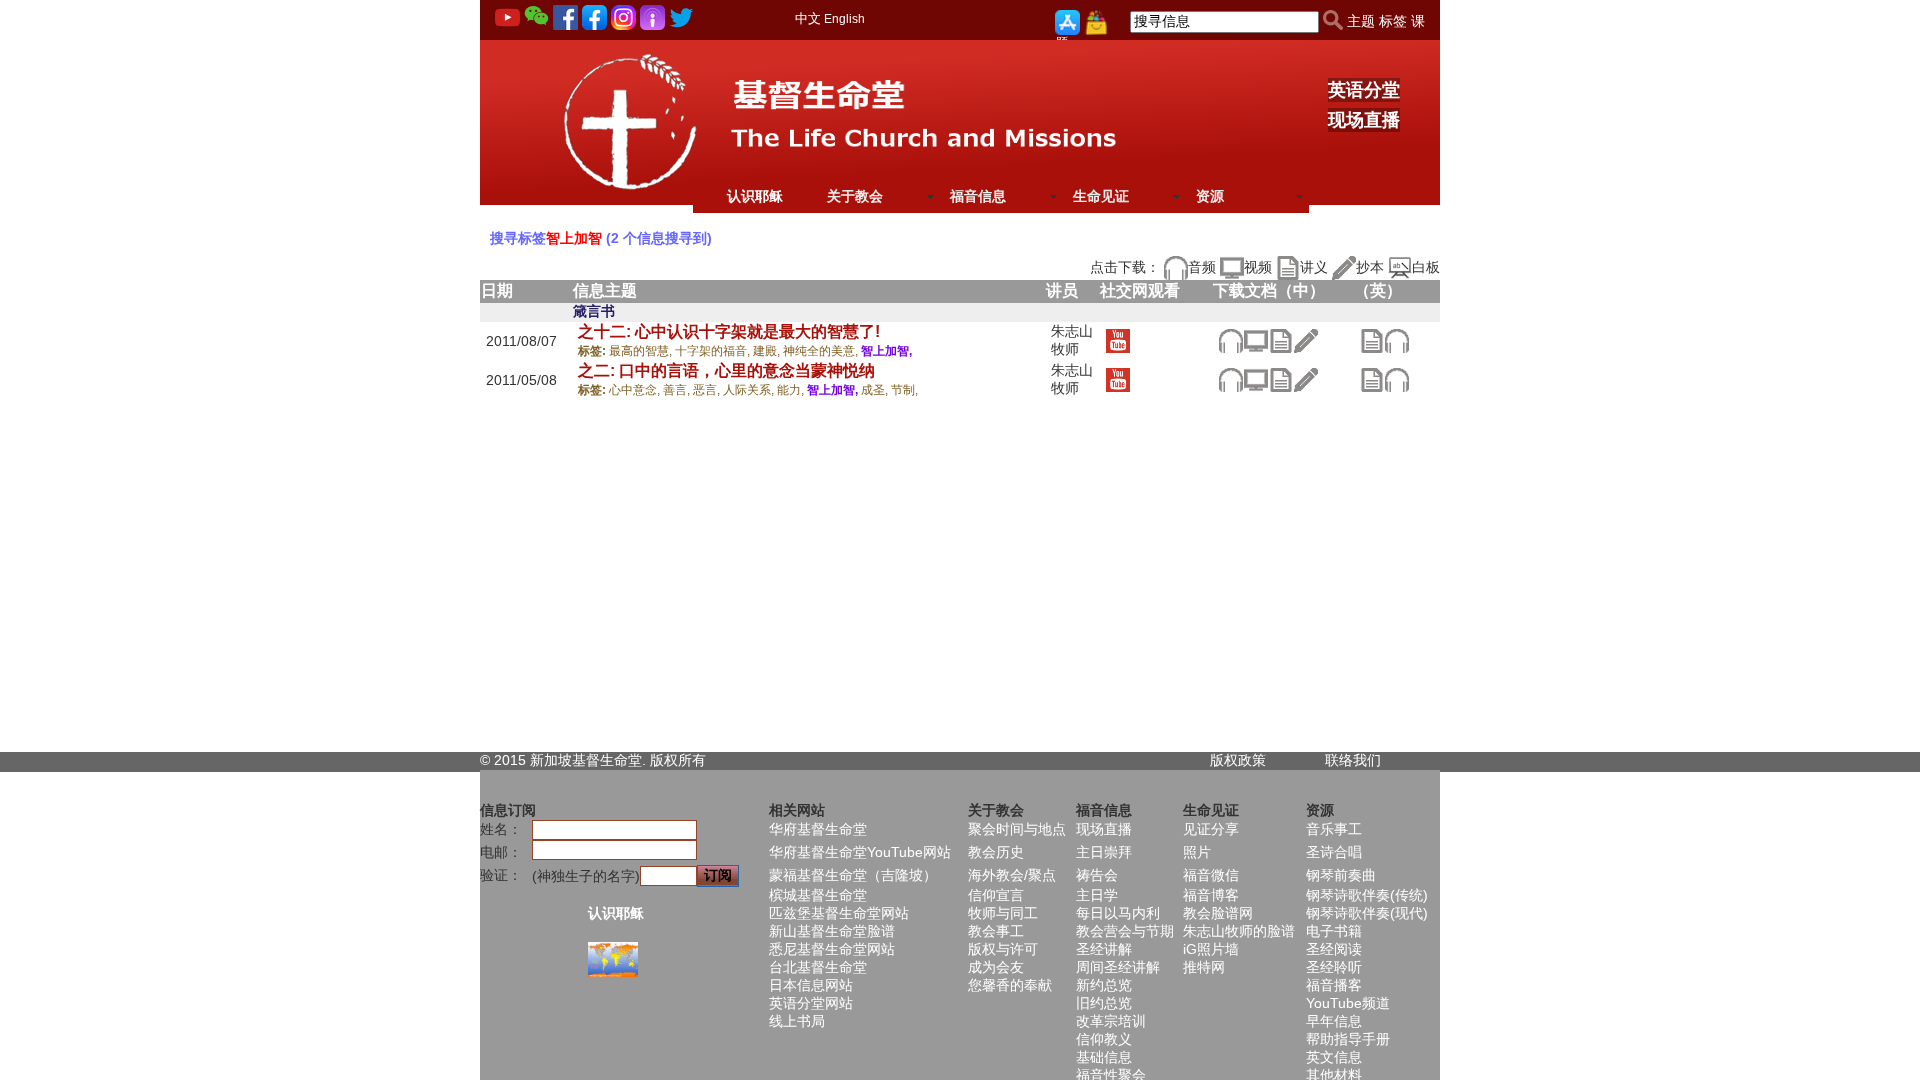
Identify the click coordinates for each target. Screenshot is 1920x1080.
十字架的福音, (714, 351)
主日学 (1097, 895)
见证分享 (1211, 829)
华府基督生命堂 (818, 829)
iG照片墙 (1211, 949)
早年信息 (1334, 1021)
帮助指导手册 (1348, 1039)
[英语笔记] (1371, 340)
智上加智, (886, 351)
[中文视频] (1255, 340)
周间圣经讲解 (1118, 967)
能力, (792, 390)
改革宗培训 (1111, 1021)
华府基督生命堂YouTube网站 (860, 852)
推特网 (1204, 967)
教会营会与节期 (1125, 931)
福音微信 (1211, 875)
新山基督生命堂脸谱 (832, 931)
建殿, (768, 351)
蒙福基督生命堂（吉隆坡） (853, 875)
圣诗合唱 (1334, 852)
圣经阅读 (1334, 949)
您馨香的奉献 (1010, 985)
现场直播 (1364, 120)
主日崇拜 (1104, 852)
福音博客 (1211, 895)
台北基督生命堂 (818, 967)
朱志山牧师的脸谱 (1239, 931)
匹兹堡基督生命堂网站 (839, 913)
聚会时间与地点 (1017, 829)
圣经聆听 (1334, 967)
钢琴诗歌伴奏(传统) (1367, 895)
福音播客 (1334, 985)
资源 (1210, 196)
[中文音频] (1230, 340)
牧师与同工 (1003, 913)
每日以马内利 (1118, 913)
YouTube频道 (1348, 1003)
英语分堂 (1364, 90)
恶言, (708, 390)
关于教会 (855, 196)
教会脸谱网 (1218, 913)
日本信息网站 (811, 985)
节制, (904, 390)
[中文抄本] (1305, 340)
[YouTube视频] (1117, 340)
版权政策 (1238, 760)
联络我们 (1353, 760)
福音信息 (978, 196)
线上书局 (797, 1021)
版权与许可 (1003, 949)
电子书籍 (1334, 931)
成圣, (876, 390)
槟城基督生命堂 (818, 895)
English (844, 19)
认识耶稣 (755, 196)
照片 (1197, 852)
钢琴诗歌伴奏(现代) (1367, 913)
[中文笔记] (1280, 340)
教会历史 (996, 852)
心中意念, (636, 390)
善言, (678, 390)
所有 (692, 760)
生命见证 (1101, 196)
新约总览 (1104, 985)
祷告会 (1097, 875)
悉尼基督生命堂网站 (832, 949)
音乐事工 (1334, 829)
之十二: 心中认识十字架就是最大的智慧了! (729, 331)
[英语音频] (1396, 340)
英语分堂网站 (811, 1003)
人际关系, (750, 390)
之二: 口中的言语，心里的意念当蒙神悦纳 (726, 370)
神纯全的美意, (822, 351)
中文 (808, 18)
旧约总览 (1104, 1003)
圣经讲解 (1104, 949)
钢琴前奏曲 (1341, 875)
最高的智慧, (642, 351)
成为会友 (996, 967)
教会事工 (996, 931)
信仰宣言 (996, 895)
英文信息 (1334, 1057)
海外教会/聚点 (1012, 875)
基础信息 (1104, 1057)
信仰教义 (1104, 1039)
